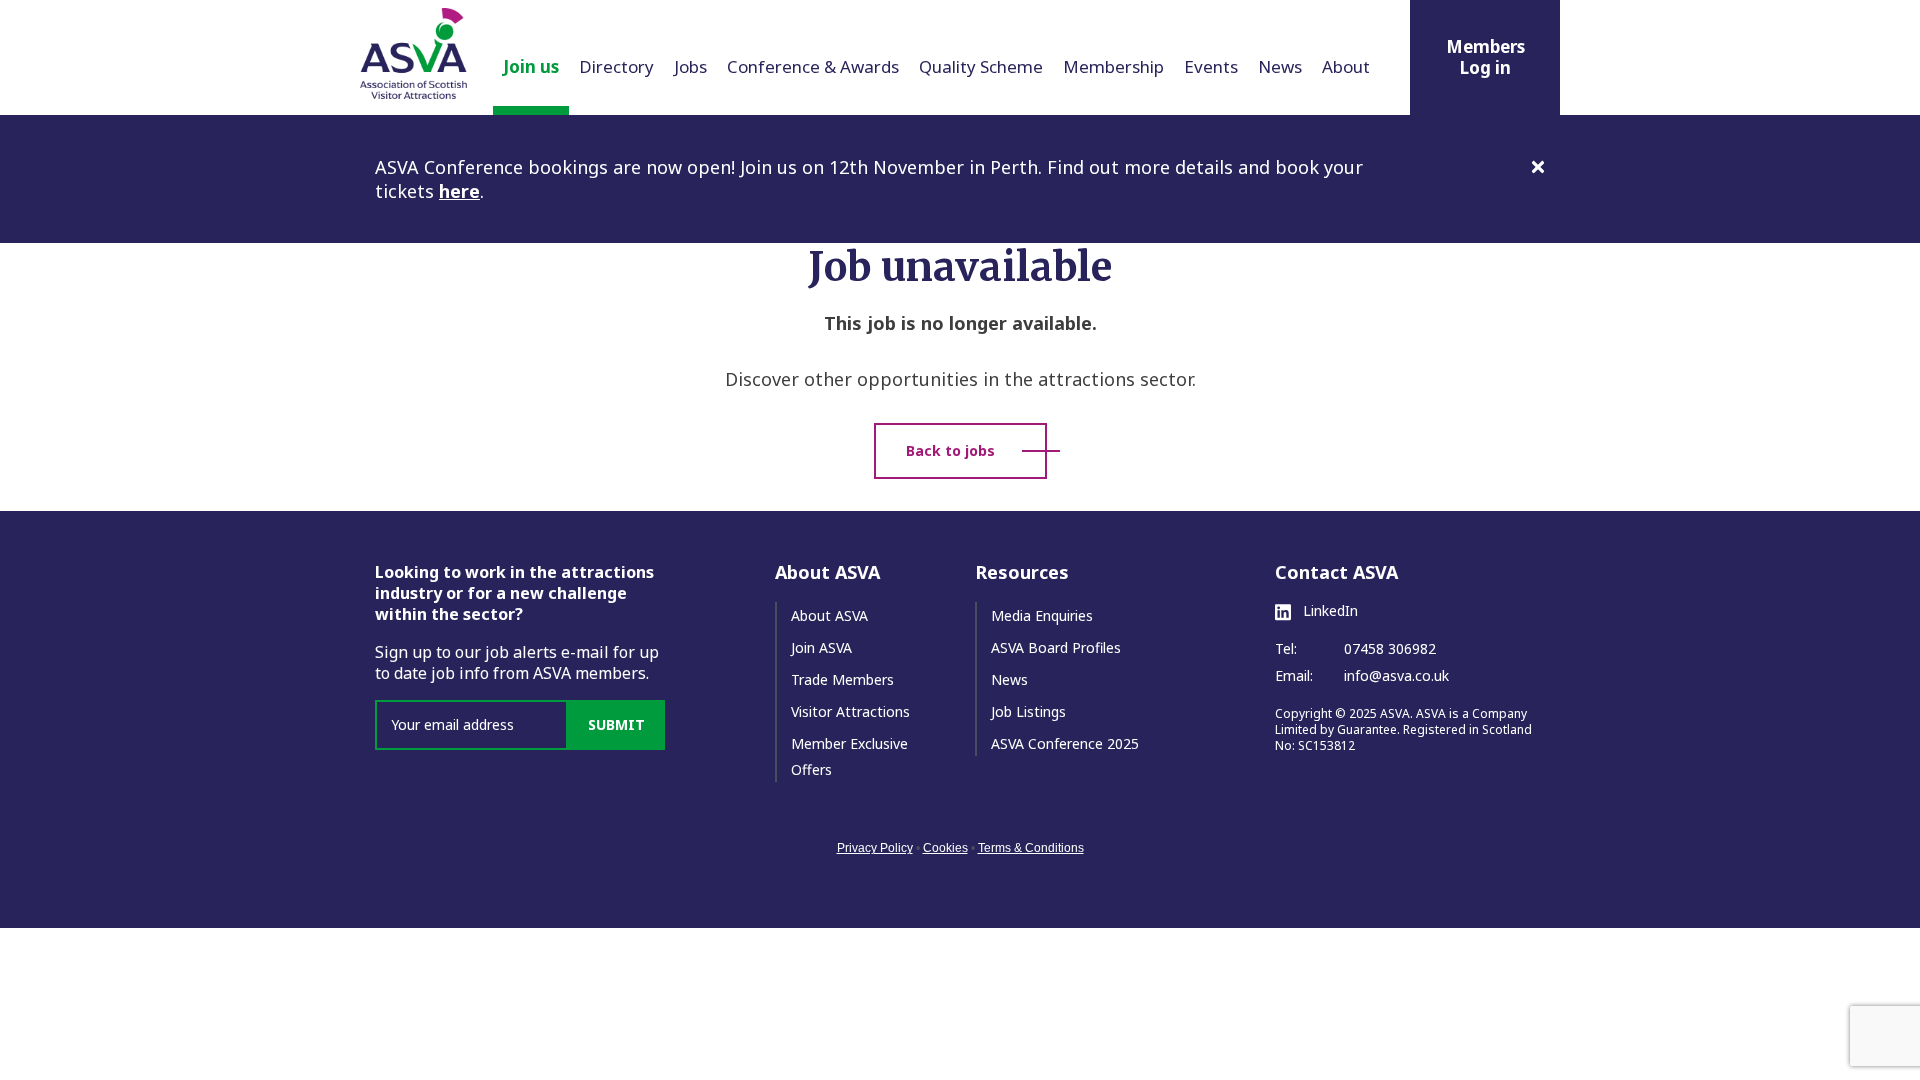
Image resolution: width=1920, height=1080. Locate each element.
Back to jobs (950, 450)
